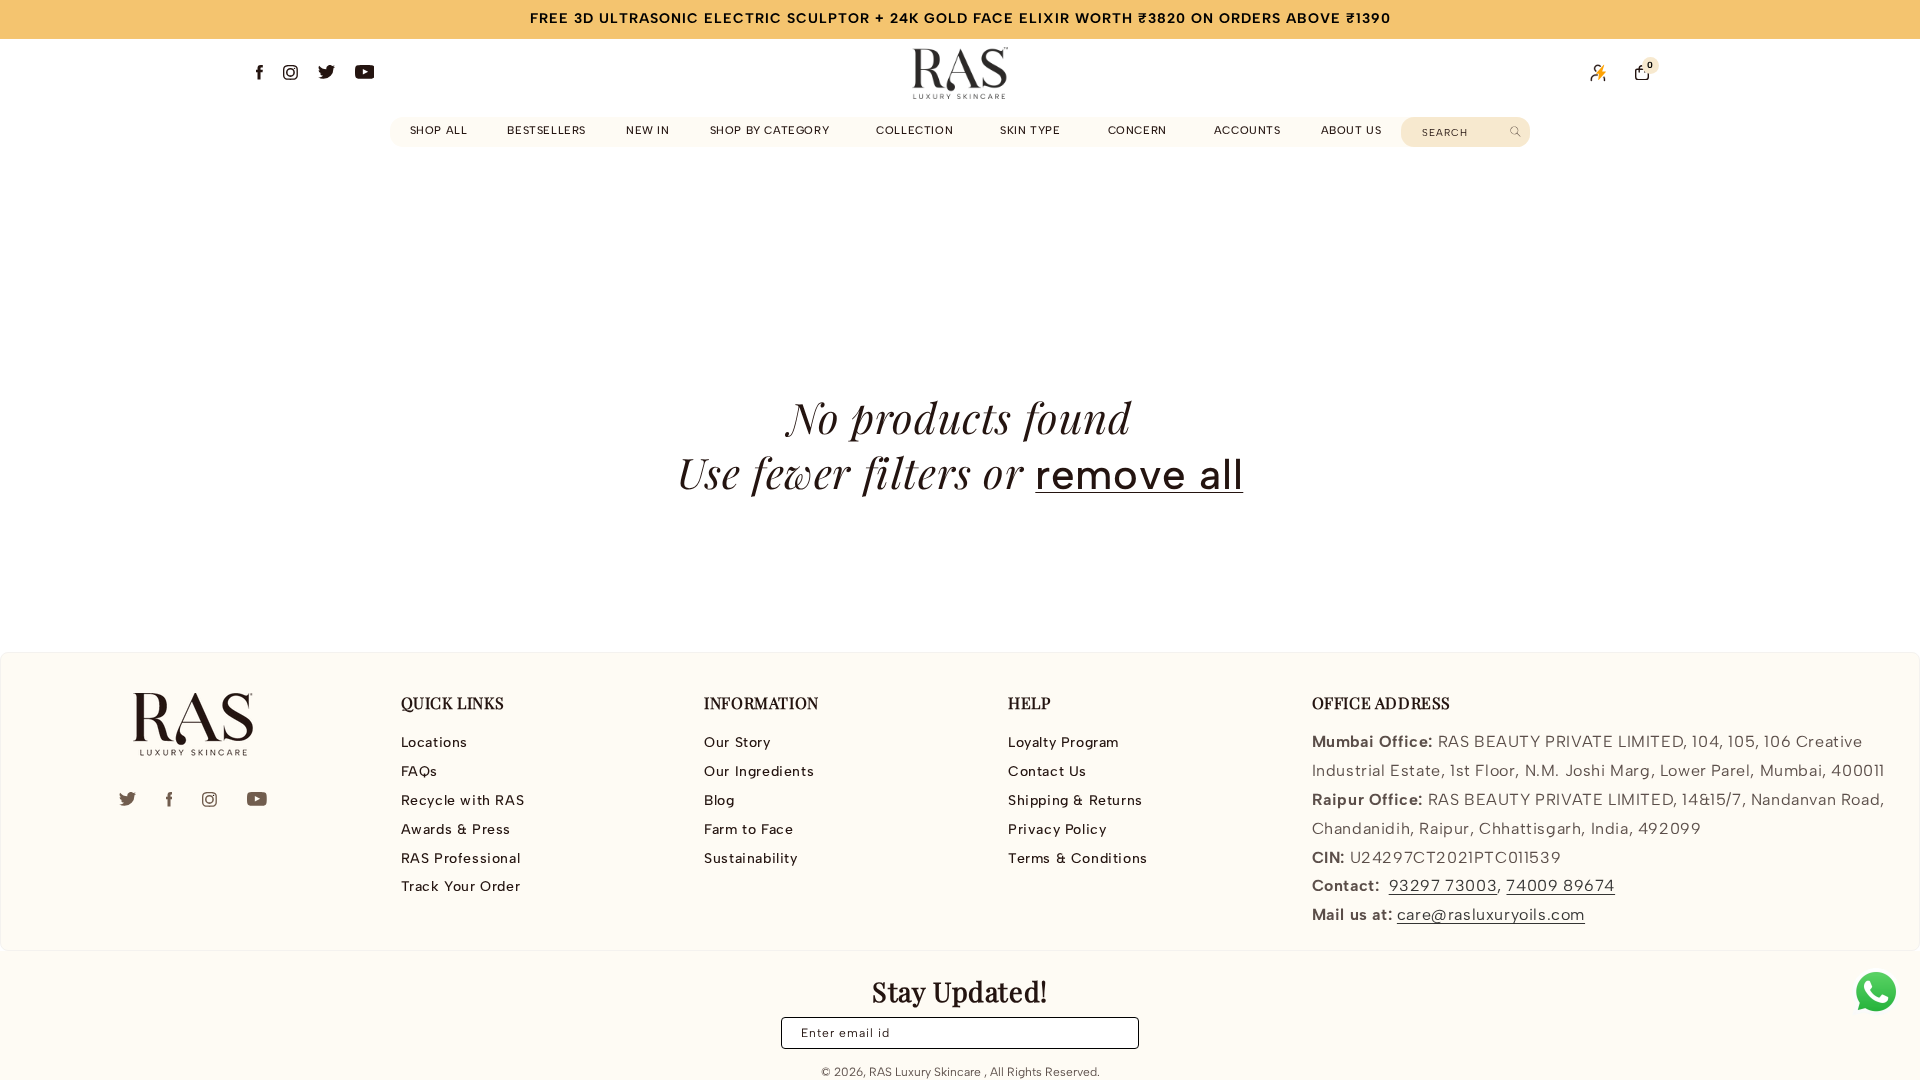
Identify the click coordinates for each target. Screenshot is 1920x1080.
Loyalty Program (1063, 743)
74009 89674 (1560, 885)
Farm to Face (748, 829)
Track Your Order (461, 886)
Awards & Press (456, 829)
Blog (719, 800)
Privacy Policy (1057, 829)
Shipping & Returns (1075, 800)
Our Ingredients (759, 771)
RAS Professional (461, 858)
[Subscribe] (1112, 1033)
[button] (773, 131)
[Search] (1515, 131)
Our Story (737, 743)
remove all (1139, 474)
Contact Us (1047, 771)
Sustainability (750, 858)
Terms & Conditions (1078, 858)
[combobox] (1465, 132)
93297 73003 (1443, 885)
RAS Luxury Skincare (925, 1072)
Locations (434, 743)
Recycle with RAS (463, 800)
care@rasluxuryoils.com (1491, 914)
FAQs (419, 771)
